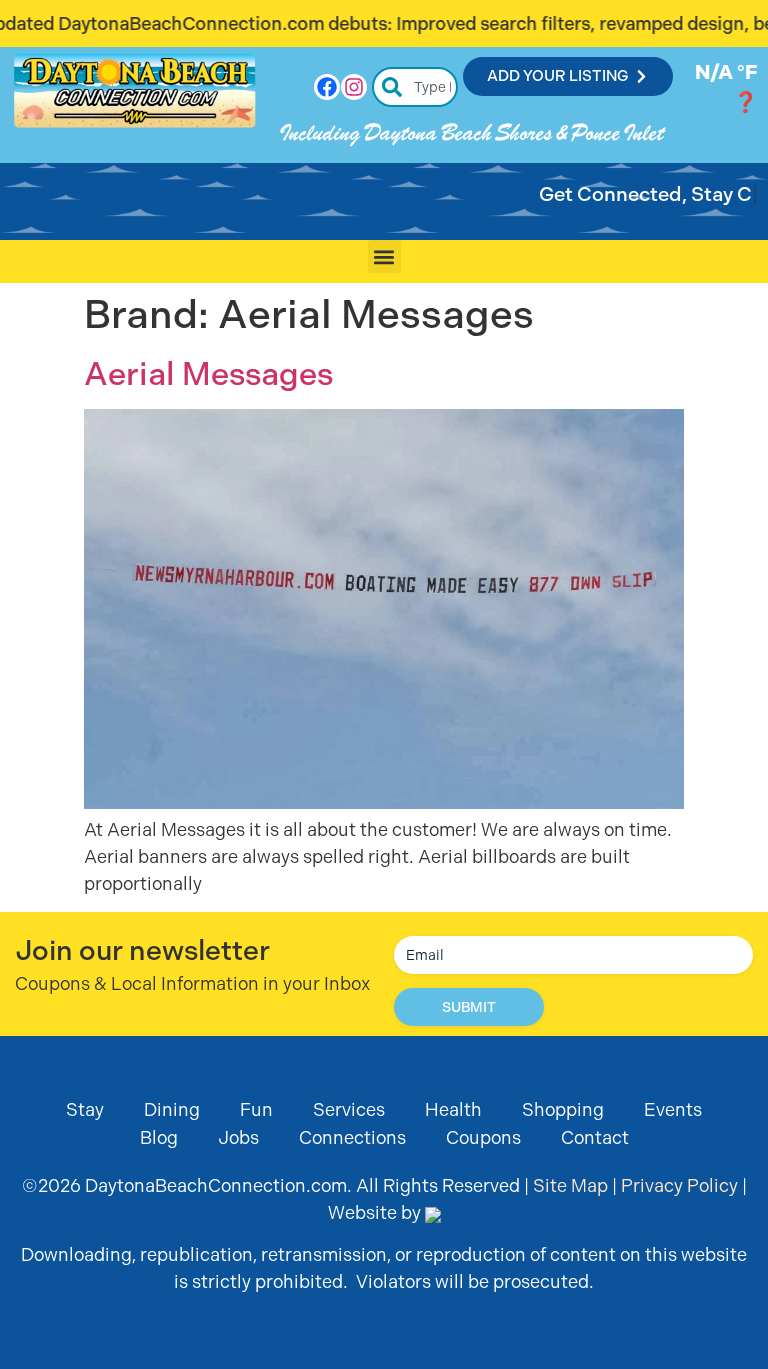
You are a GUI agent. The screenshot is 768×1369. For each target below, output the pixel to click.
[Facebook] (327, 87)
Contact (595, 1137)
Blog (159, 1137)
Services (349, 1109)
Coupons (483, 1137)
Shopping (563, 1109)
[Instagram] (354, 87)
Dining (172, 1109)
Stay (85, 1109)
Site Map (570, 1185)
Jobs (238, 1137)
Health (453, 1109)
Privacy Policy (679, 1185)
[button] (384, 256)
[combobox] (415, 87)
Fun (256, 1109)
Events (673, 1109)
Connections (352, 1137)
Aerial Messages (208, 374)
